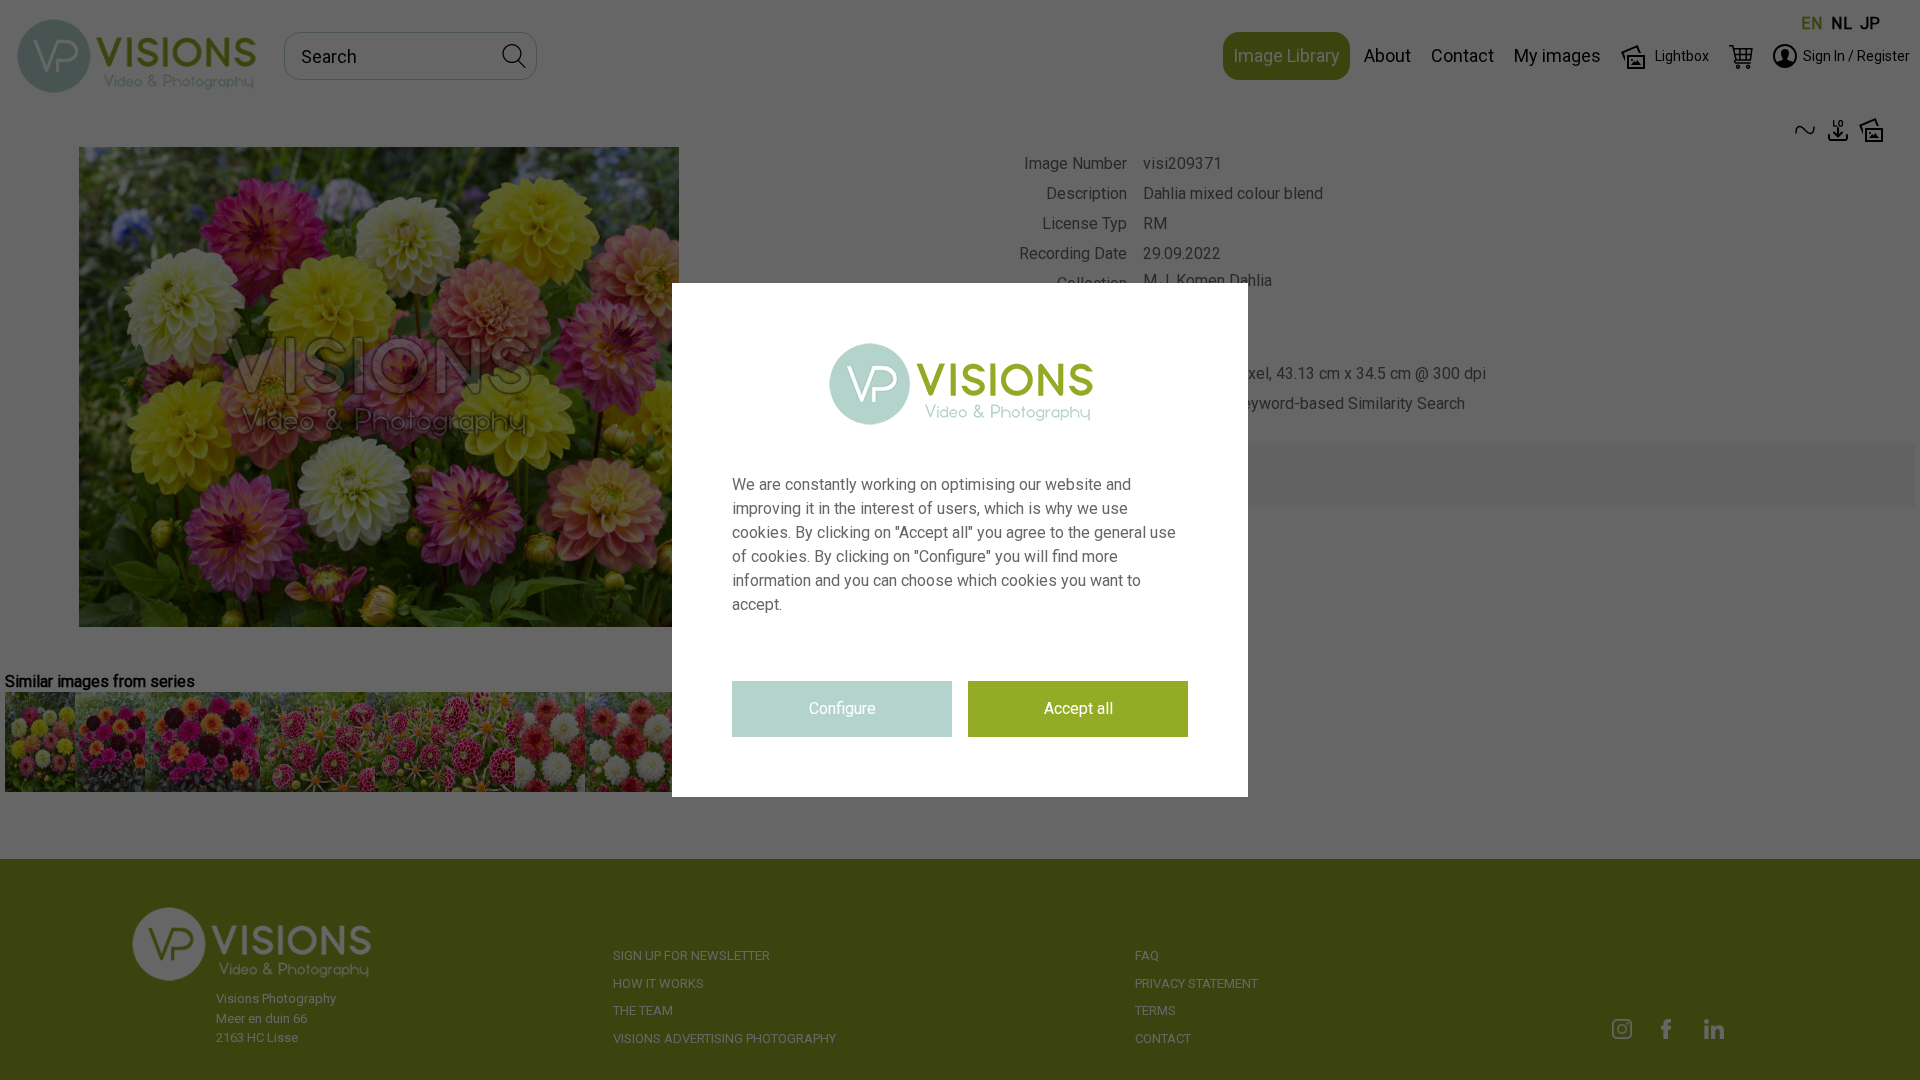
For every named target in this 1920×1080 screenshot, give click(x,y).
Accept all (1078, 708)
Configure (842, 708)
